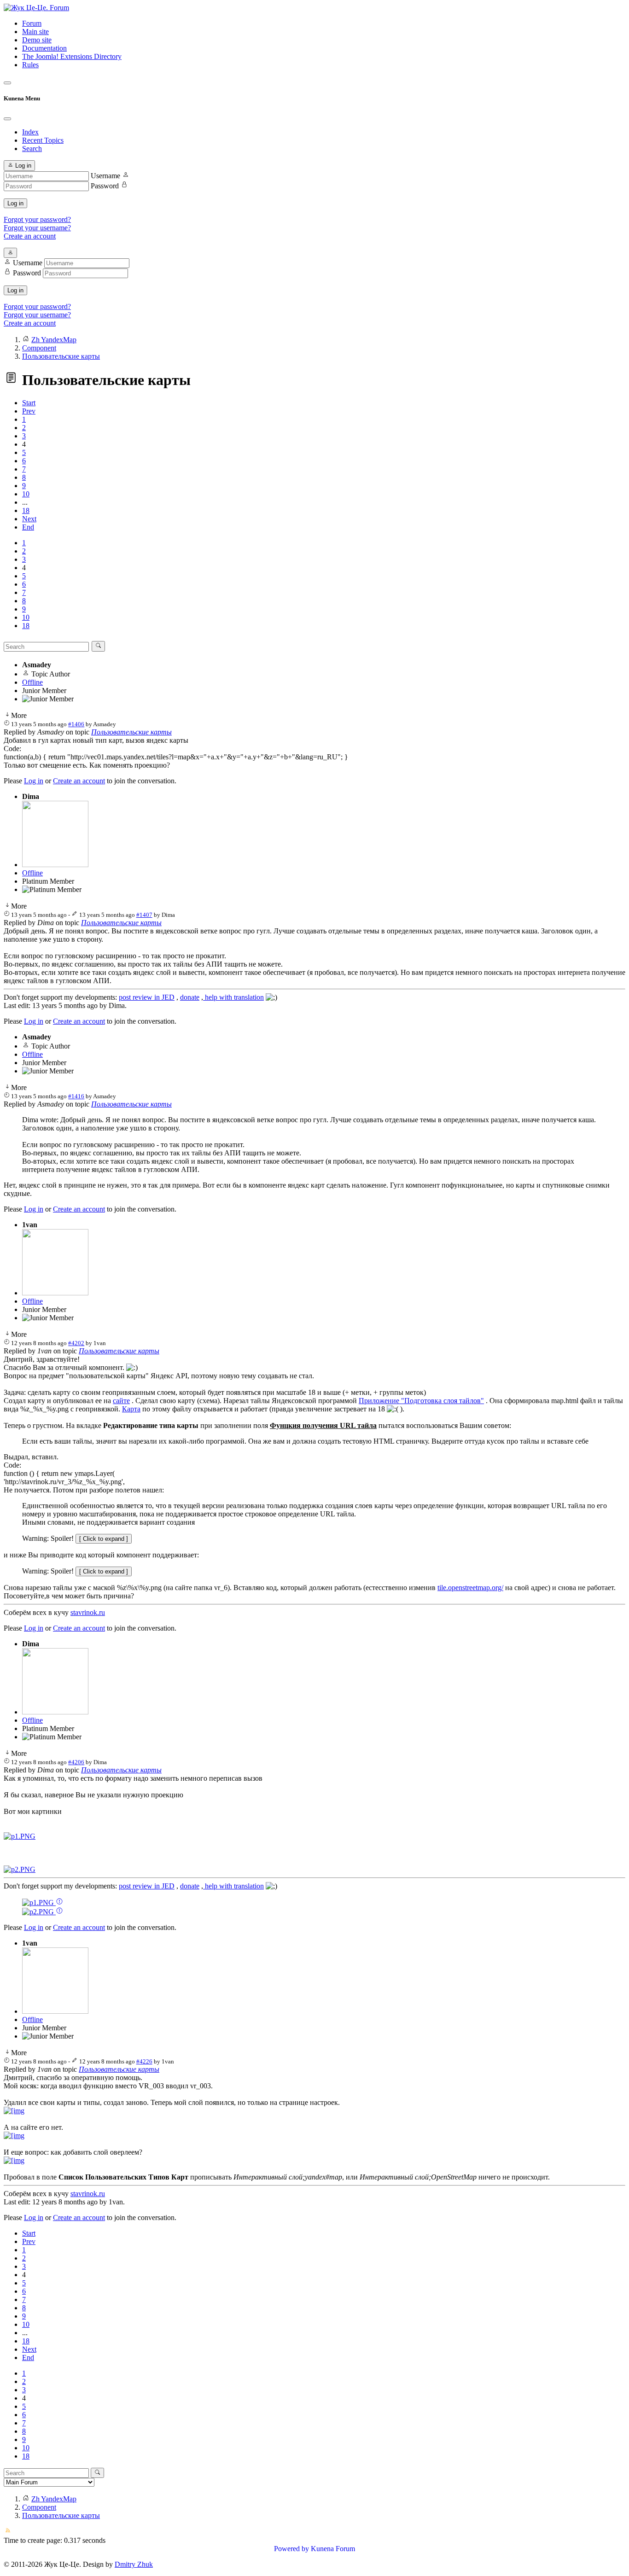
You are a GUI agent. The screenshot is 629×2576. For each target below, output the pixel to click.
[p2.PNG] (20, 1869)
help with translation (233, 997)
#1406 (76, 724)
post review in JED (147, 997)
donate (190, 997)
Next (29, 519)
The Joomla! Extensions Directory (72, 56)
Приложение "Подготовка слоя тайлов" (421, 1401)
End (28, 527)
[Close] (7, 119)
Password (105, 186)
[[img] (14, 2111)
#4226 (144, 2061)
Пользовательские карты (131, 732)
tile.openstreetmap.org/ (470, 1588)
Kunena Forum (333, 2549)
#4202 (76, 1343)
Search (32, 149)
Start (29, 403)
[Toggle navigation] (7, 83)
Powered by (291, 2549)
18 (26, 510)
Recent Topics (43, 140)
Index (30, 132)
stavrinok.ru (88, 1612)
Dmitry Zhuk (134, 2564)
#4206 (76, 1762)
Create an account (30, 236)
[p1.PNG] (20, 1836)
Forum (32, 23)
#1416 (76, 1096)
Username (105, 176)
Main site (35, 32)
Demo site (37, 40)
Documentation (44, 48)
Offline (32, 682)
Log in (15, 203)
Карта (131, 1409)
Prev (29, 411)
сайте (121, 1401)
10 (26, 494)
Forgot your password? (37, 219)
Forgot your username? (37, 228)
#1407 (144, 915)
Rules (30, 65)
